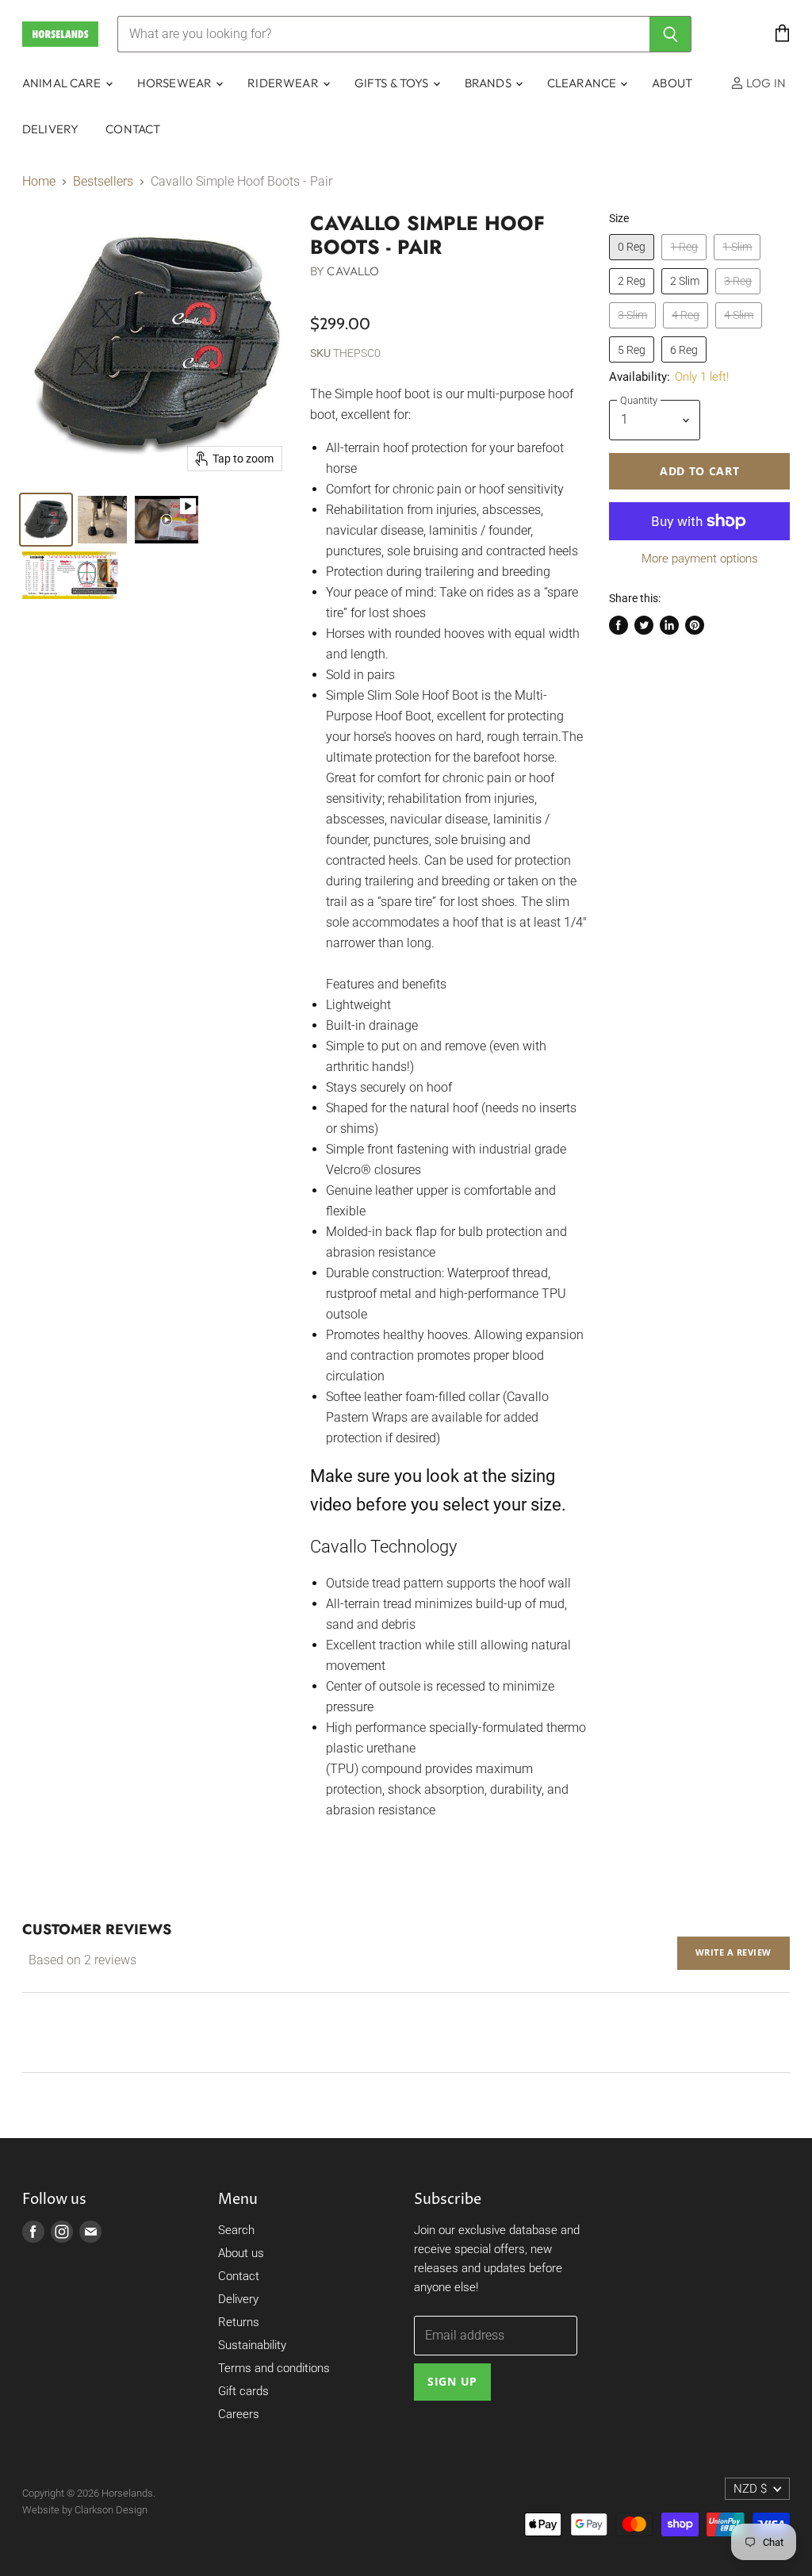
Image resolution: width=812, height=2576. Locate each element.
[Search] (670, 34)
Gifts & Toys (393, 83)
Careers (239, 2414)
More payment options (700, 559)
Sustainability (252, 2345)
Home (39, 182)
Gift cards (243, 2391)
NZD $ (750, 2489)
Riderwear (284, 83)
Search (236, 2230)
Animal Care (63, 83)
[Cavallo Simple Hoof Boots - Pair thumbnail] (46, 520)
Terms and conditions (274, 2368)
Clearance (583, 83)
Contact (133, 129)
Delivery (50, 129)
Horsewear (176, 83)
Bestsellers (103, 182)
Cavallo (353, 271)
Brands (489, 83)
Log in (765, 83)
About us (241, 2253)
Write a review (733, 1952)
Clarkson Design (111, 2510)
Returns (239, 2322)
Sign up (452, 2381)
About (672, 83)
